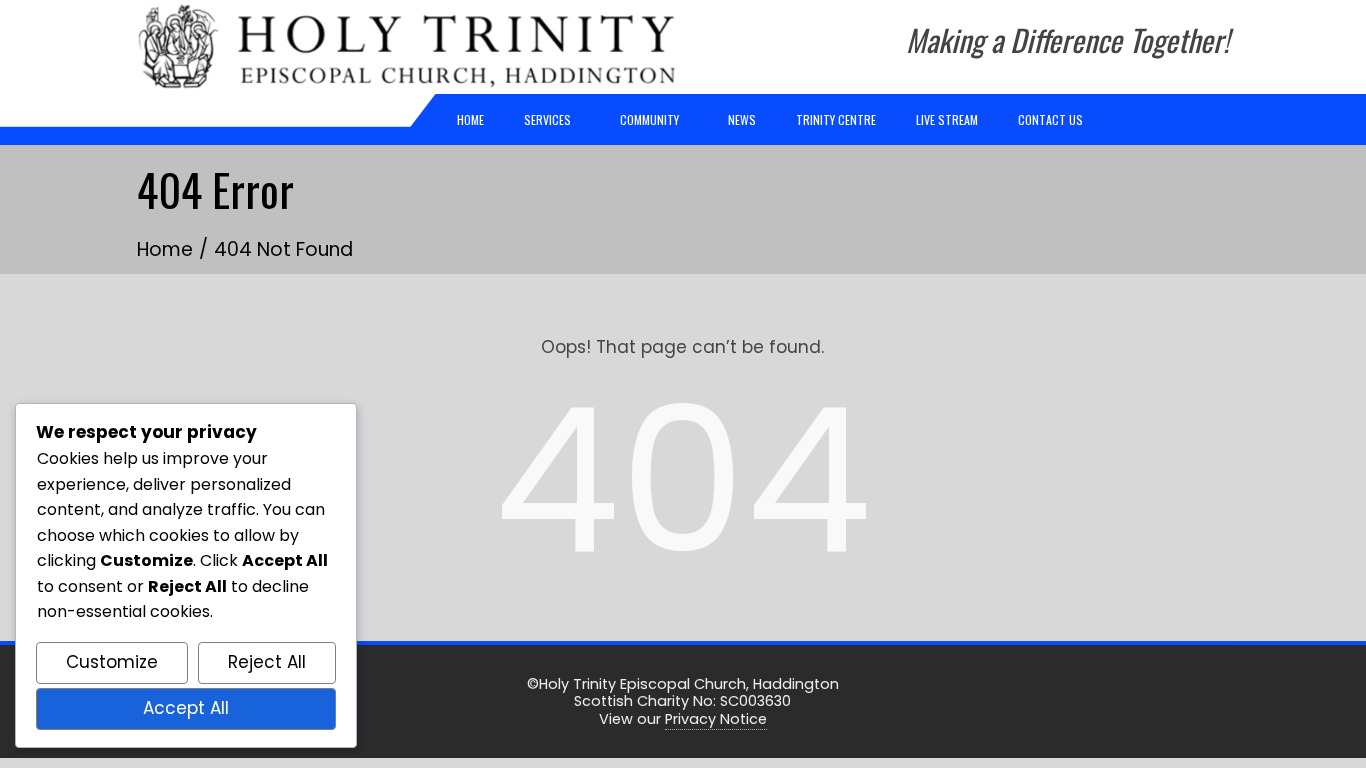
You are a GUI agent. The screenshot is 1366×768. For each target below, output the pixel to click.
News (742, 119)
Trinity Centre (836, 119)
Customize (112, 662)
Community (649, 119)
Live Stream (947, 119)
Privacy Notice (716, 719)
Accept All (186, 708)
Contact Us (1050, 119)
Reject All (267, 662)
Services (547, 119)
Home (470, 119)
